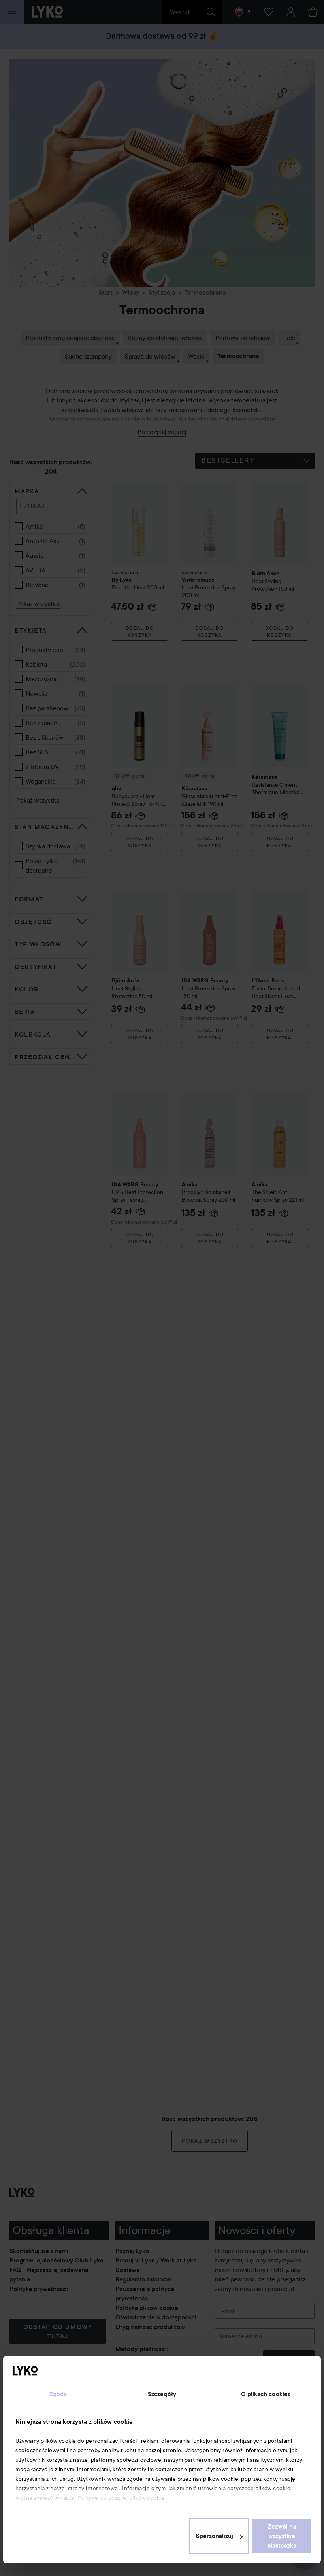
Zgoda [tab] (58, 2394)
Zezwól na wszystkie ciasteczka (282, 2536)
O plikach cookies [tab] (266, 2394)
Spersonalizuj (215, 2536)
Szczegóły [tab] (162, 2394)
